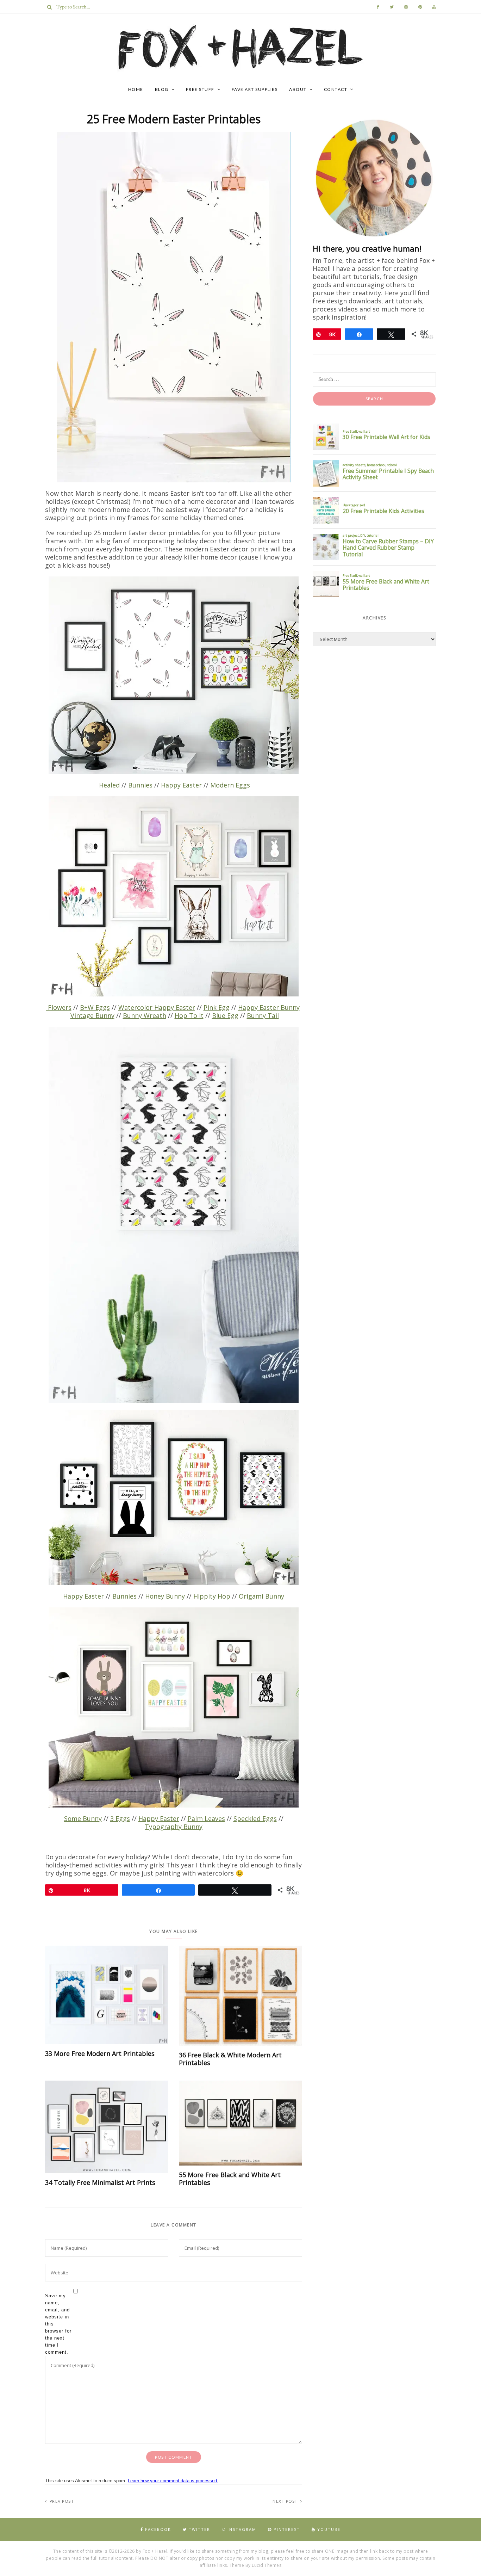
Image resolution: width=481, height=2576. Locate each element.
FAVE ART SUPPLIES (255, 89)
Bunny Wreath (145, 1015)
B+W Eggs (95, 1007)
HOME (136, 89)
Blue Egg (225, 1015)
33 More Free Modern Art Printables (100, 2053)
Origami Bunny (261, 1596)
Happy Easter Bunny (269, 1007)
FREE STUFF (200, 89)
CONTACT (336, 89)
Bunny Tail (263, 1015)
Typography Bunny (174, 1827)
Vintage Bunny (92, 1015)
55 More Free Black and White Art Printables (230, 2179)
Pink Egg (217, 1007)
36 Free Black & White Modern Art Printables (230, 2059)
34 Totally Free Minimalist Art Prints (100, 2182)
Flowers (59, 1007)
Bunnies (140, 785)
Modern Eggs (230, 785)
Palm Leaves (206, 1818)
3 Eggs (120, 1818)
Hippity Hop (212, 1596)
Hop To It (189, 1015)
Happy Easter (181, 785)
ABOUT (298, 89)
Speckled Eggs (255, 1818)
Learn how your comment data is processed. (173, 2481)
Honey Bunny (165, 1596)
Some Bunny (83, 1818)
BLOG (162, 89)
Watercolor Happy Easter (157, 1007)
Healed (108, 785)
